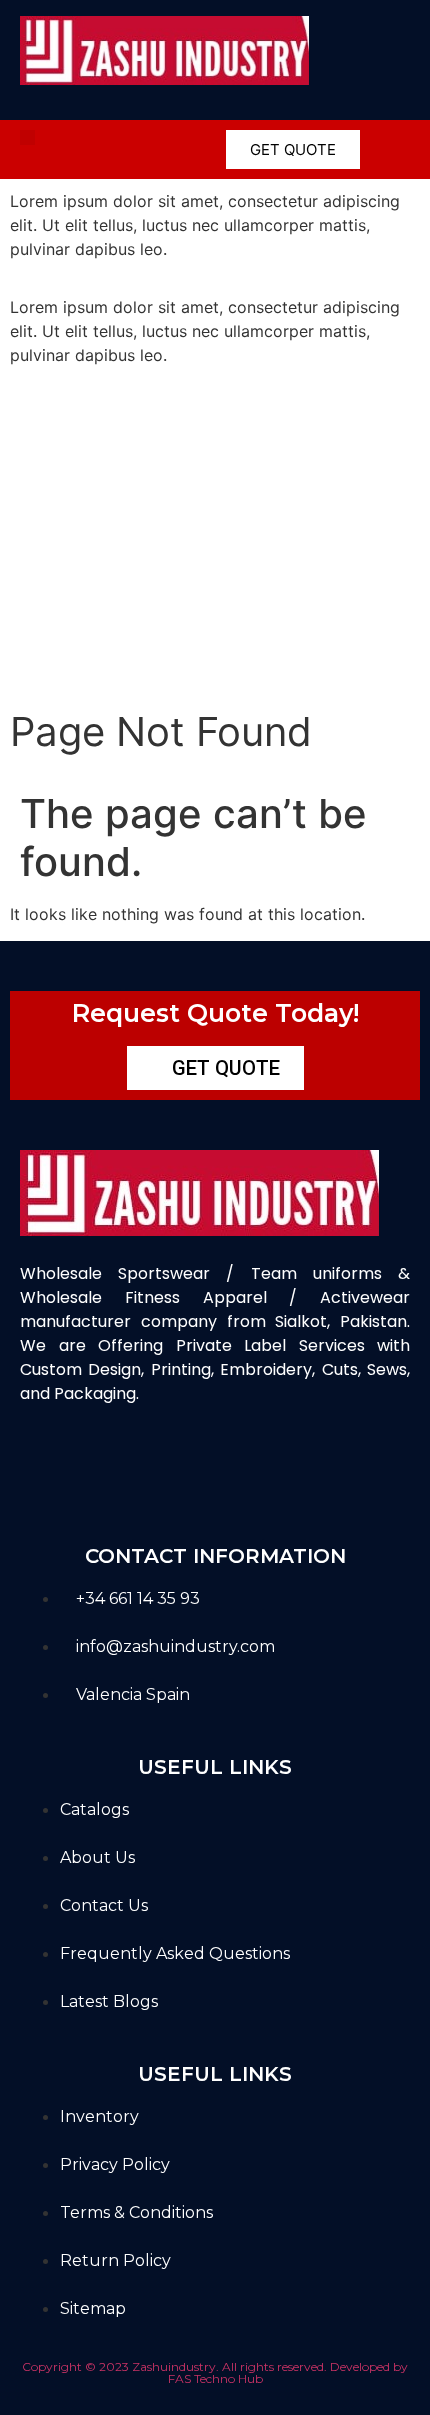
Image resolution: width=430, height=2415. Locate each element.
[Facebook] (48, 1465)
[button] (27, 137)
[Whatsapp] (248, 1465)
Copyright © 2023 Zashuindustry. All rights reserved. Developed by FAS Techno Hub (215, 2372)
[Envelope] (182, 1465)
